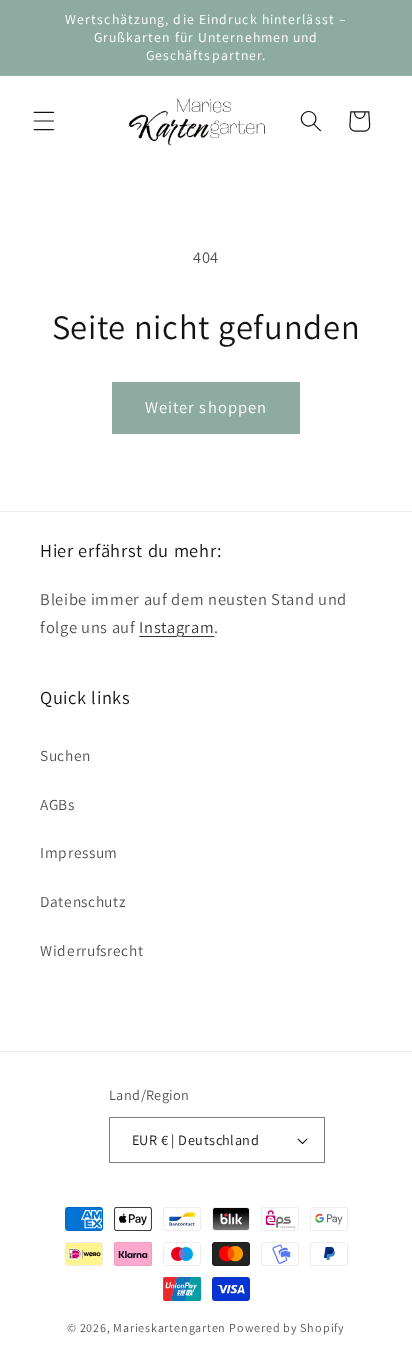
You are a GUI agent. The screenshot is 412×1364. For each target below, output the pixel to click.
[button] (44, 121)
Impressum (79, 852)
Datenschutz (82, 901)
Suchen (65, 755)
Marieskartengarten (169, 1327)
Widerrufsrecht (91, 950)
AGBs (57, 804)
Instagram (176, 627)
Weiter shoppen (206, 407)
